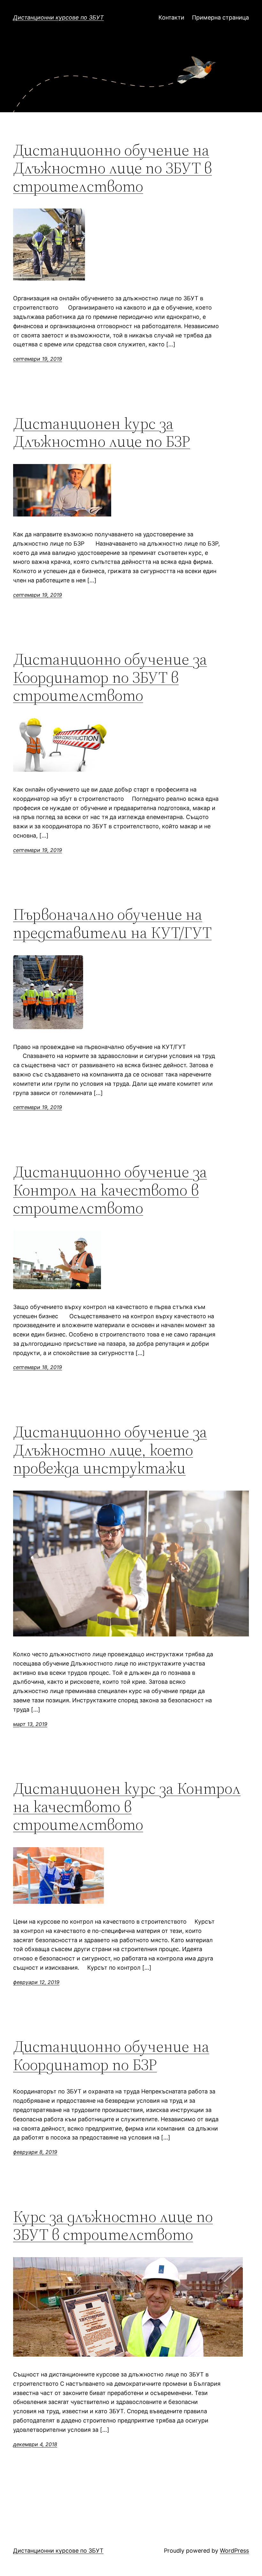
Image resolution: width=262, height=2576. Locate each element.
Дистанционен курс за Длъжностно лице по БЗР (102, 433)
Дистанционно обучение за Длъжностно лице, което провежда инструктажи (110, 1450)
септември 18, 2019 (38, 1367)
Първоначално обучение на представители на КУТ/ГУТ (112, 923)
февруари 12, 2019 (36, 1982)
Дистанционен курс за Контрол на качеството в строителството (127, 1807)
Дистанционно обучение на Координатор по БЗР (111, 2056)
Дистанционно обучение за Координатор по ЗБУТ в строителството (110, 677)
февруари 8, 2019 (35, 2152)
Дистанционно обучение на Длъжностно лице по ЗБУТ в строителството (112, 168)
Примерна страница (220, 17)
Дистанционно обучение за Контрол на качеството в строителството (110, 1190)
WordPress (234, 2551)
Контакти (171, 17)
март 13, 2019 (30, 1724)
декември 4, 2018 (35, 2444)
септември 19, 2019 (38, 359)
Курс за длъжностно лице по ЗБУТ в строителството (113, 2226)
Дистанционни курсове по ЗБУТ (58, 17)
